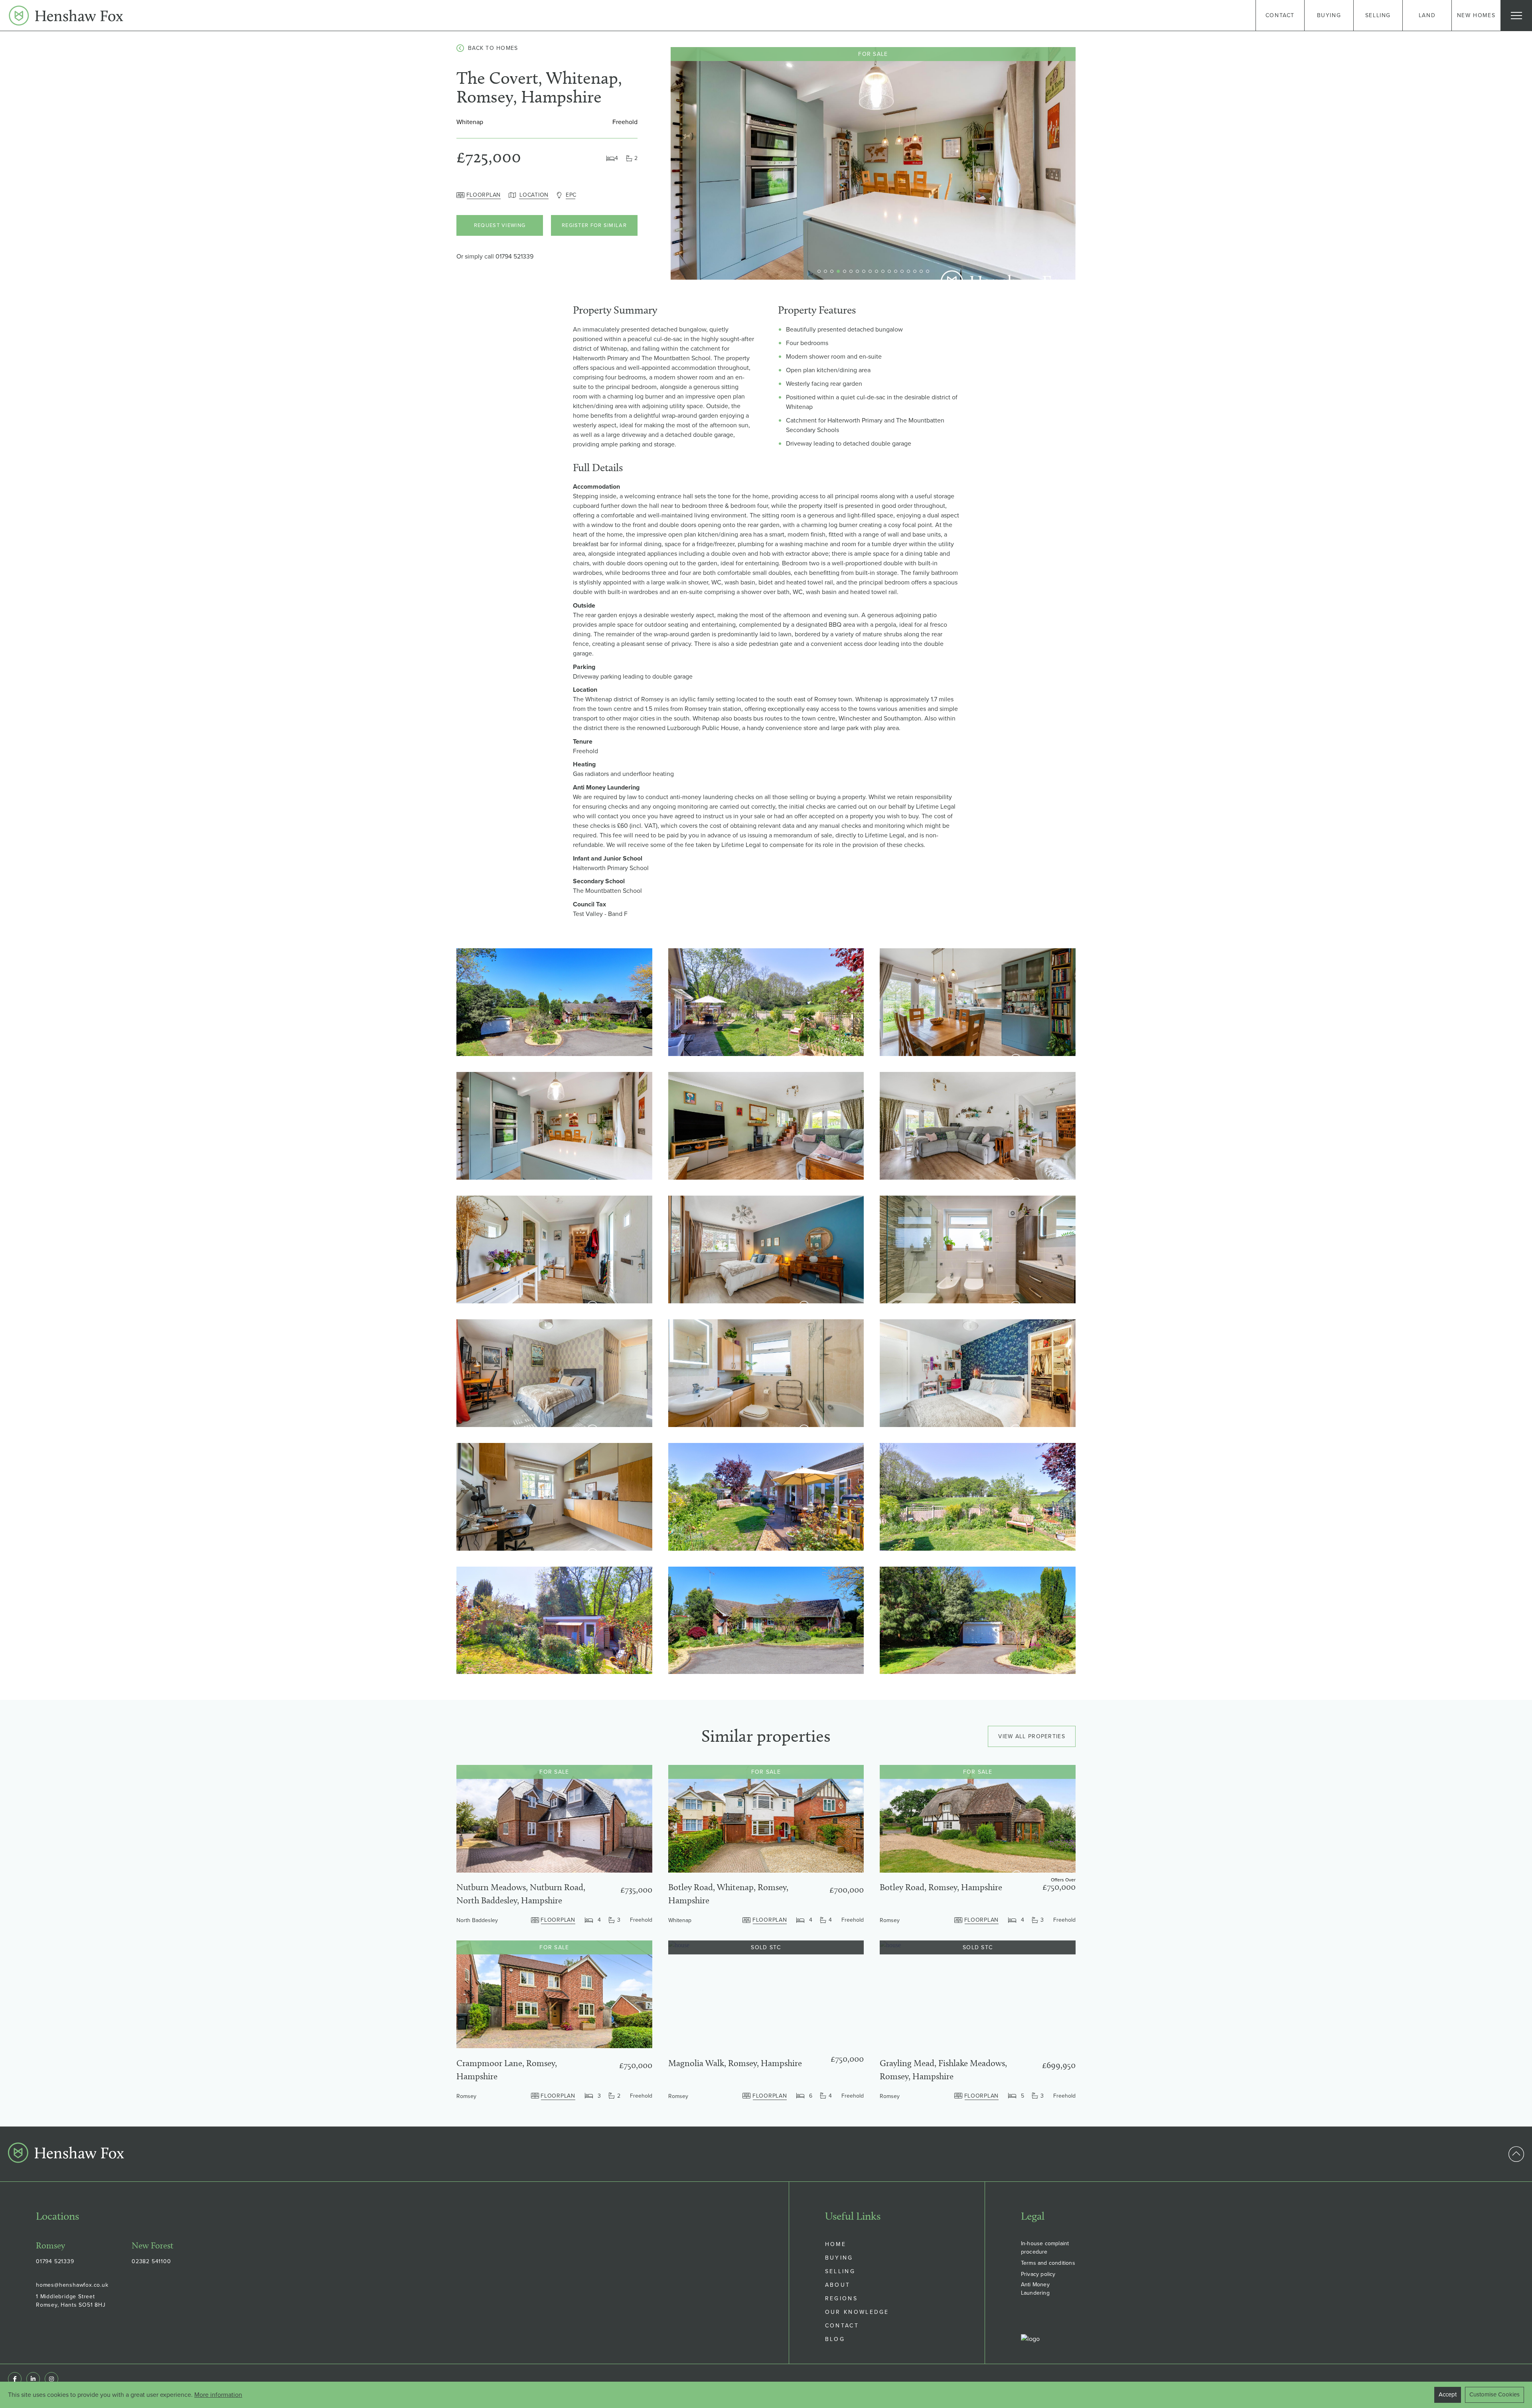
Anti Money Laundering (1035, 2289)
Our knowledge (857, 2312)
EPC (571, 195)
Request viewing (500, 225)
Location (534, 195)
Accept (1448, 2394)
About (838, 2285)
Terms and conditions (1048, 2263)
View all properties (1032, 1736)
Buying (839, 2258)
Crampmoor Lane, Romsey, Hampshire (507, 2070)
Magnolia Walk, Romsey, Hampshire (735, 2063)
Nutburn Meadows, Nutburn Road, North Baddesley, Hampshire (521, 1894)
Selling (840, 2271)
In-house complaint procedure (1045, 2248)
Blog (835, 2339)
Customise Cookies (1494, 2394)
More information (218, 2395)
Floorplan (484, 195)
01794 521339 (514, 256)
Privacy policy (1038, 2274)
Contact (842, 2326)
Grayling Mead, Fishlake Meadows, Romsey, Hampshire (943, 2070)
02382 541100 (151, 2261)
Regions (841, 2298)
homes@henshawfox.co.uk (72, 2285)
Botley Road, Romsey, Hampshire (941, 1887)
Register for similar (594, 225)
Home (836, 2244)
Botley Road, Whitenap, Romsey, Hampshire (728, 1894)
